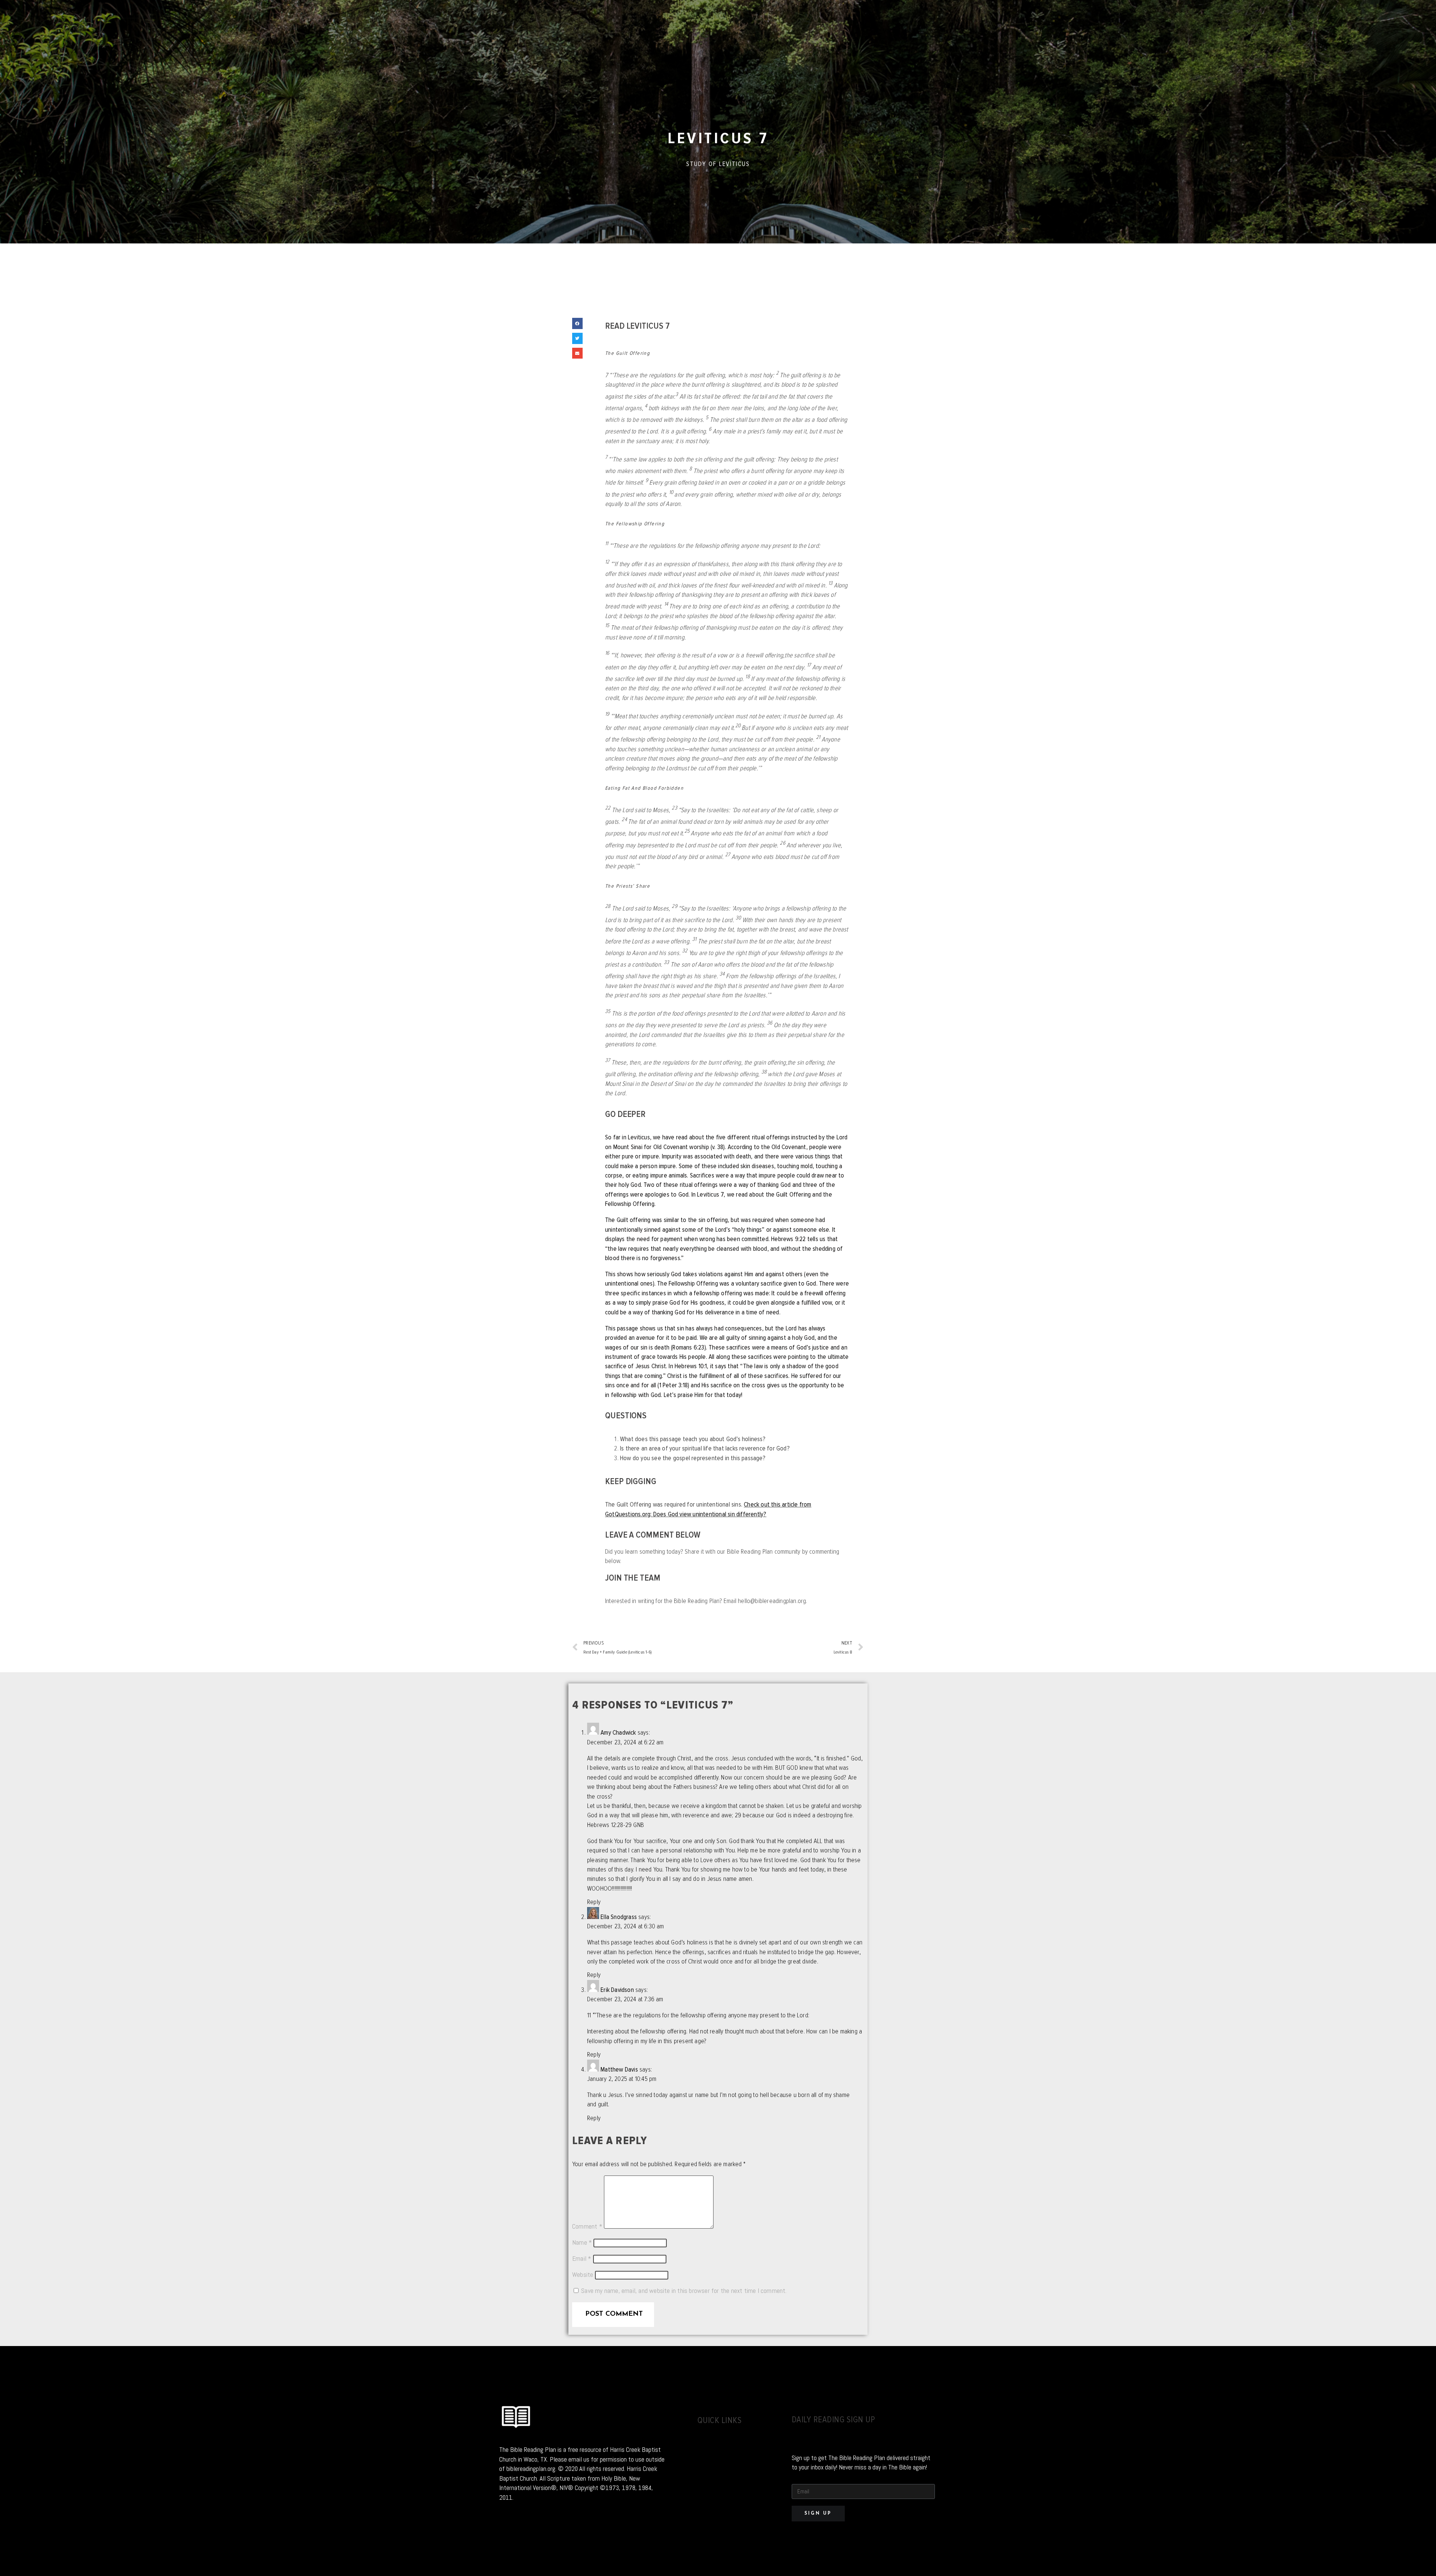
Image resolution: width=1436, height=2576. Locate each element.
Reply (594, 1902)
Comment (587, 2226)
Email (582, 2259)
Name (582, 2242)
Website (583, 2275)
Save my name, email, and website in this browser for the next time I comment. (684, 2291)
